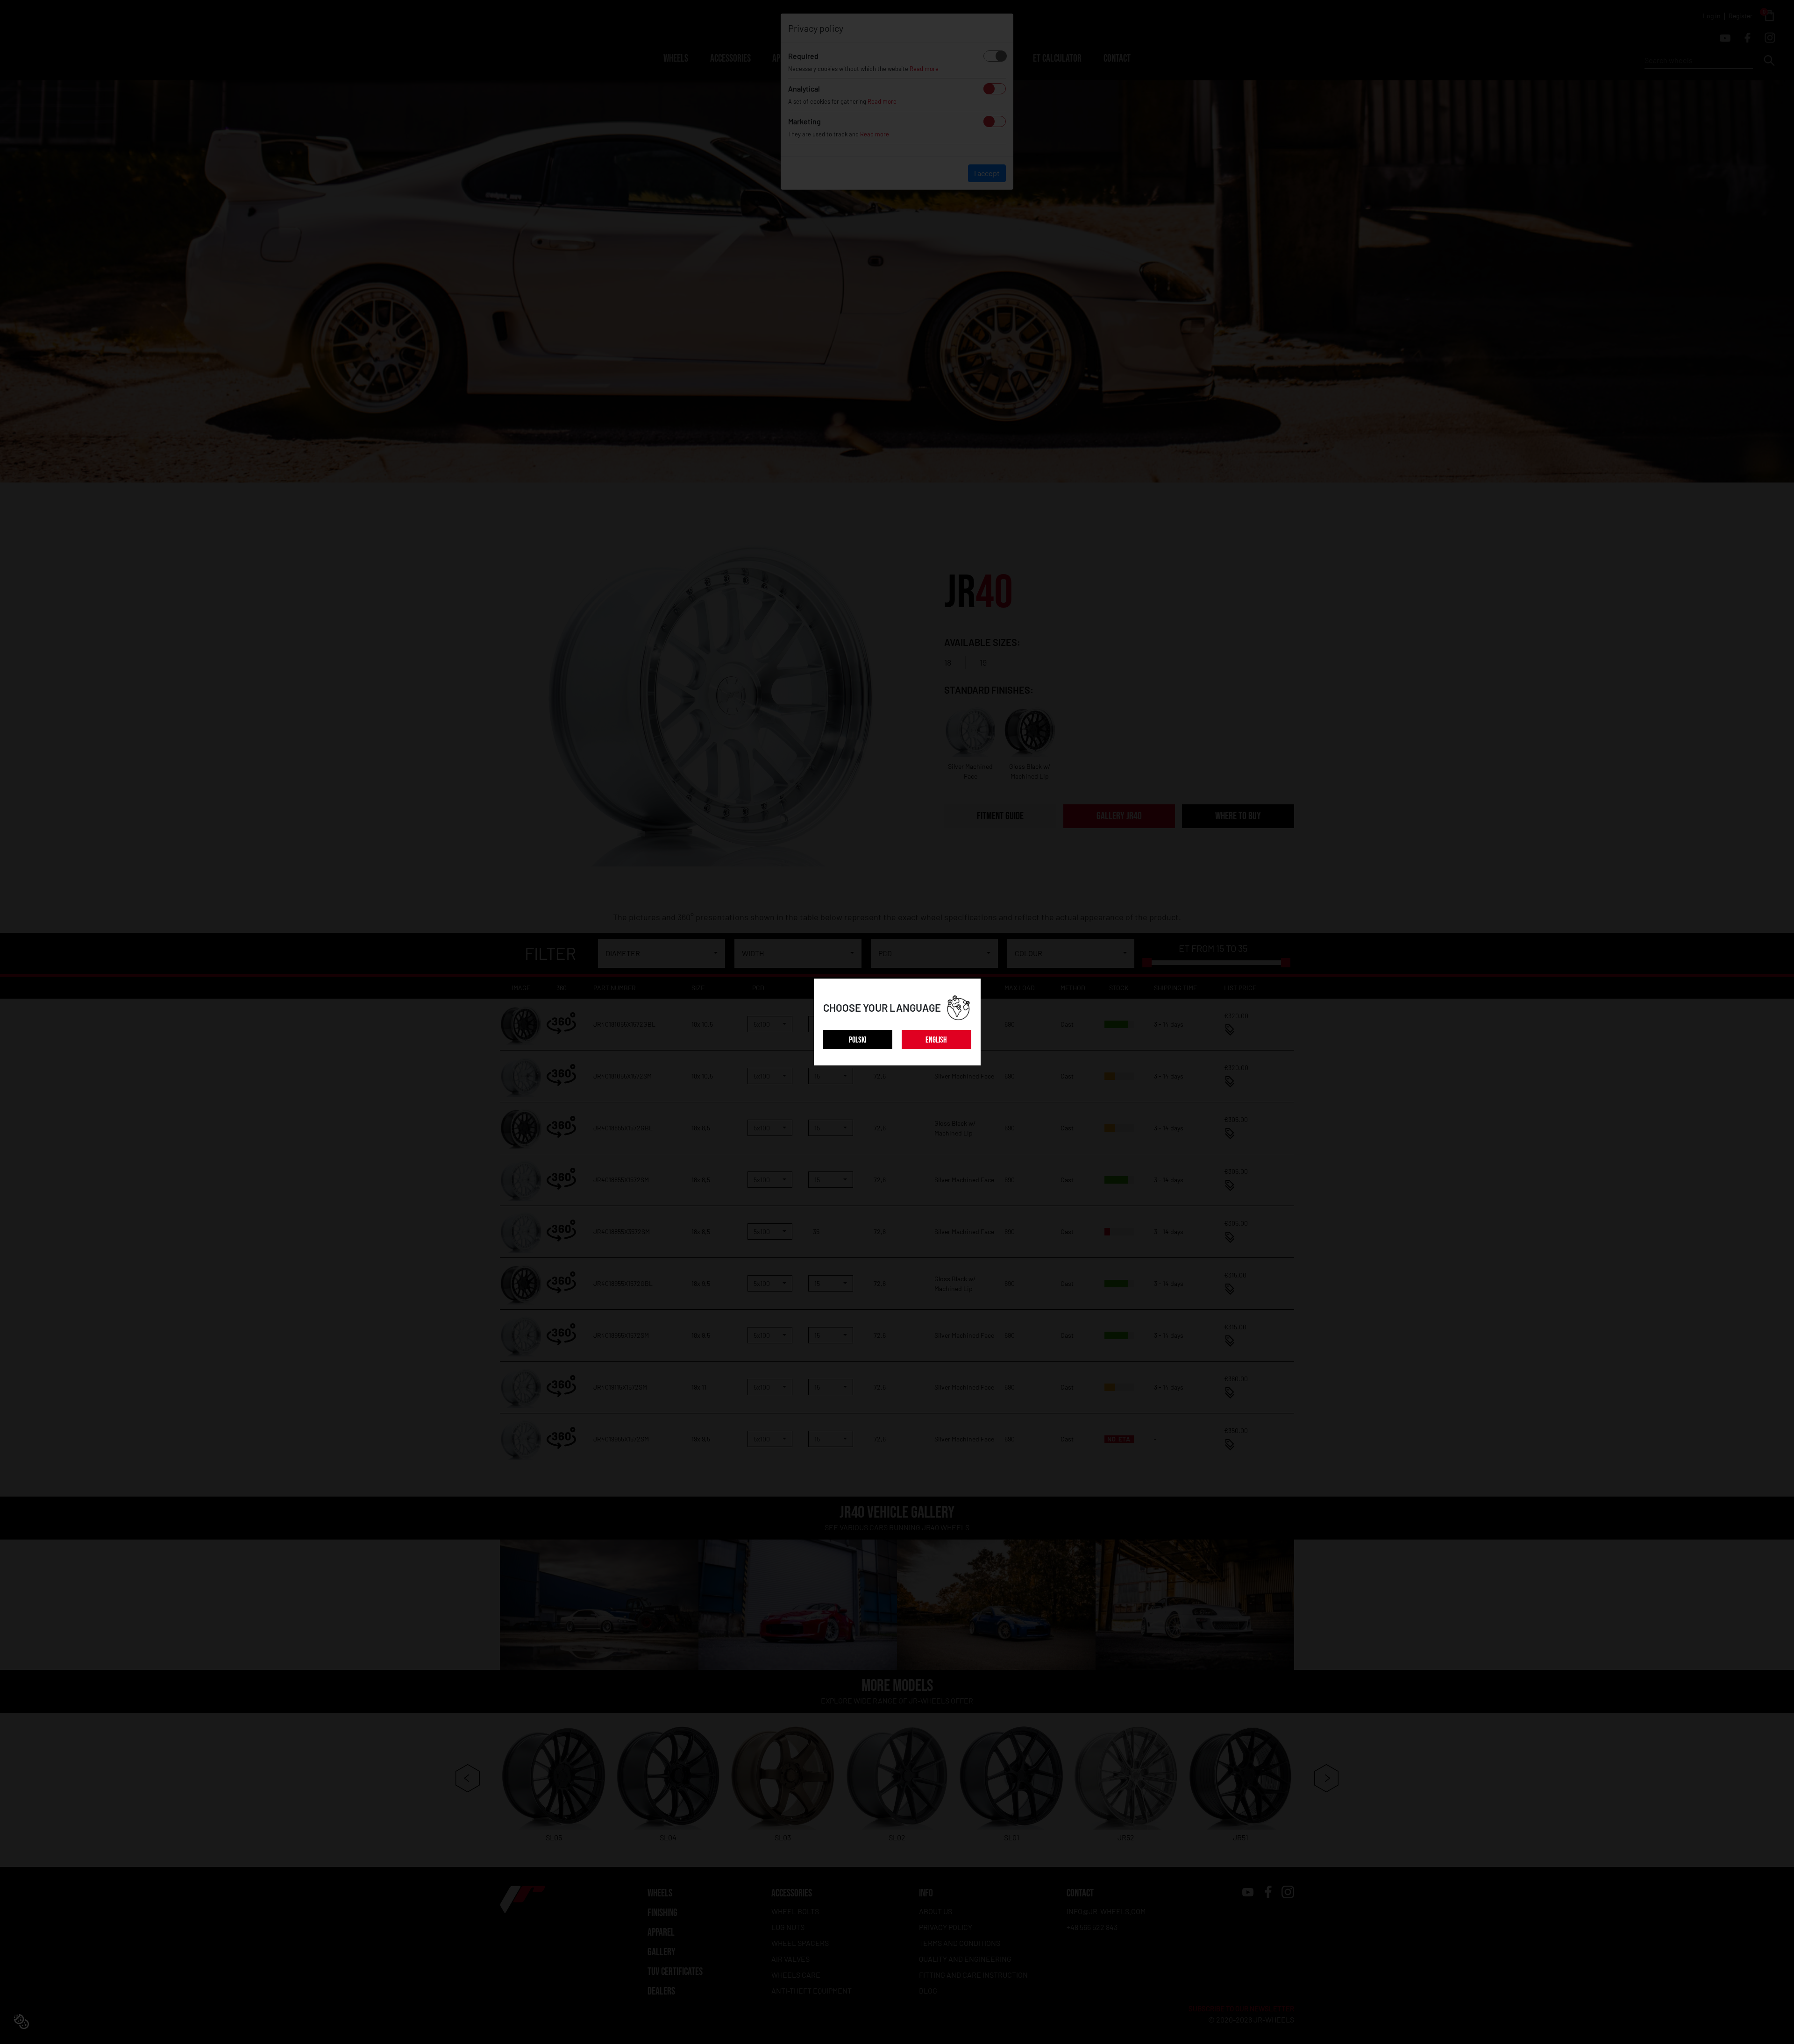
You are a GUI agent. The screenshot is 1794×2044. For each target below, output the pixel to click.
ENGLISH (936, 1040)
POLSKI (858, 1040)
